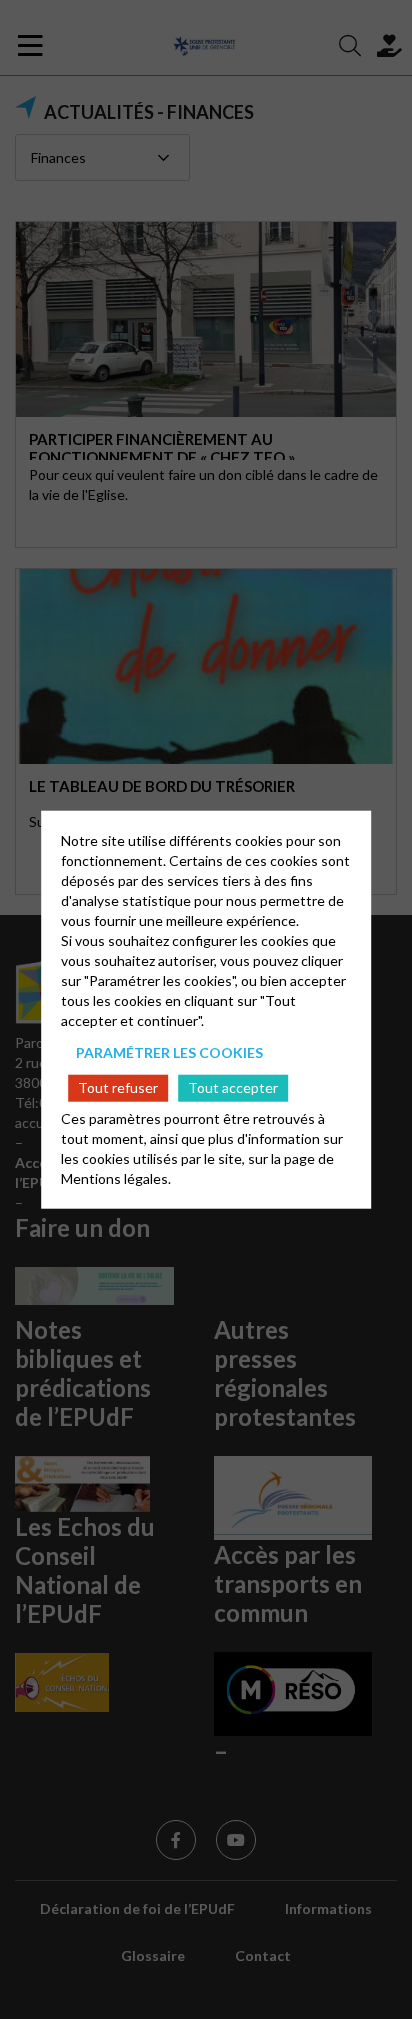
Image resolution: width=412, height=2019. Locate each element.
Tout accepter (233, 1087)
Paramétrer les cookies (169, 1051)
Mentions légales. (116, 1178)
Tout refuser (118, 1087)
